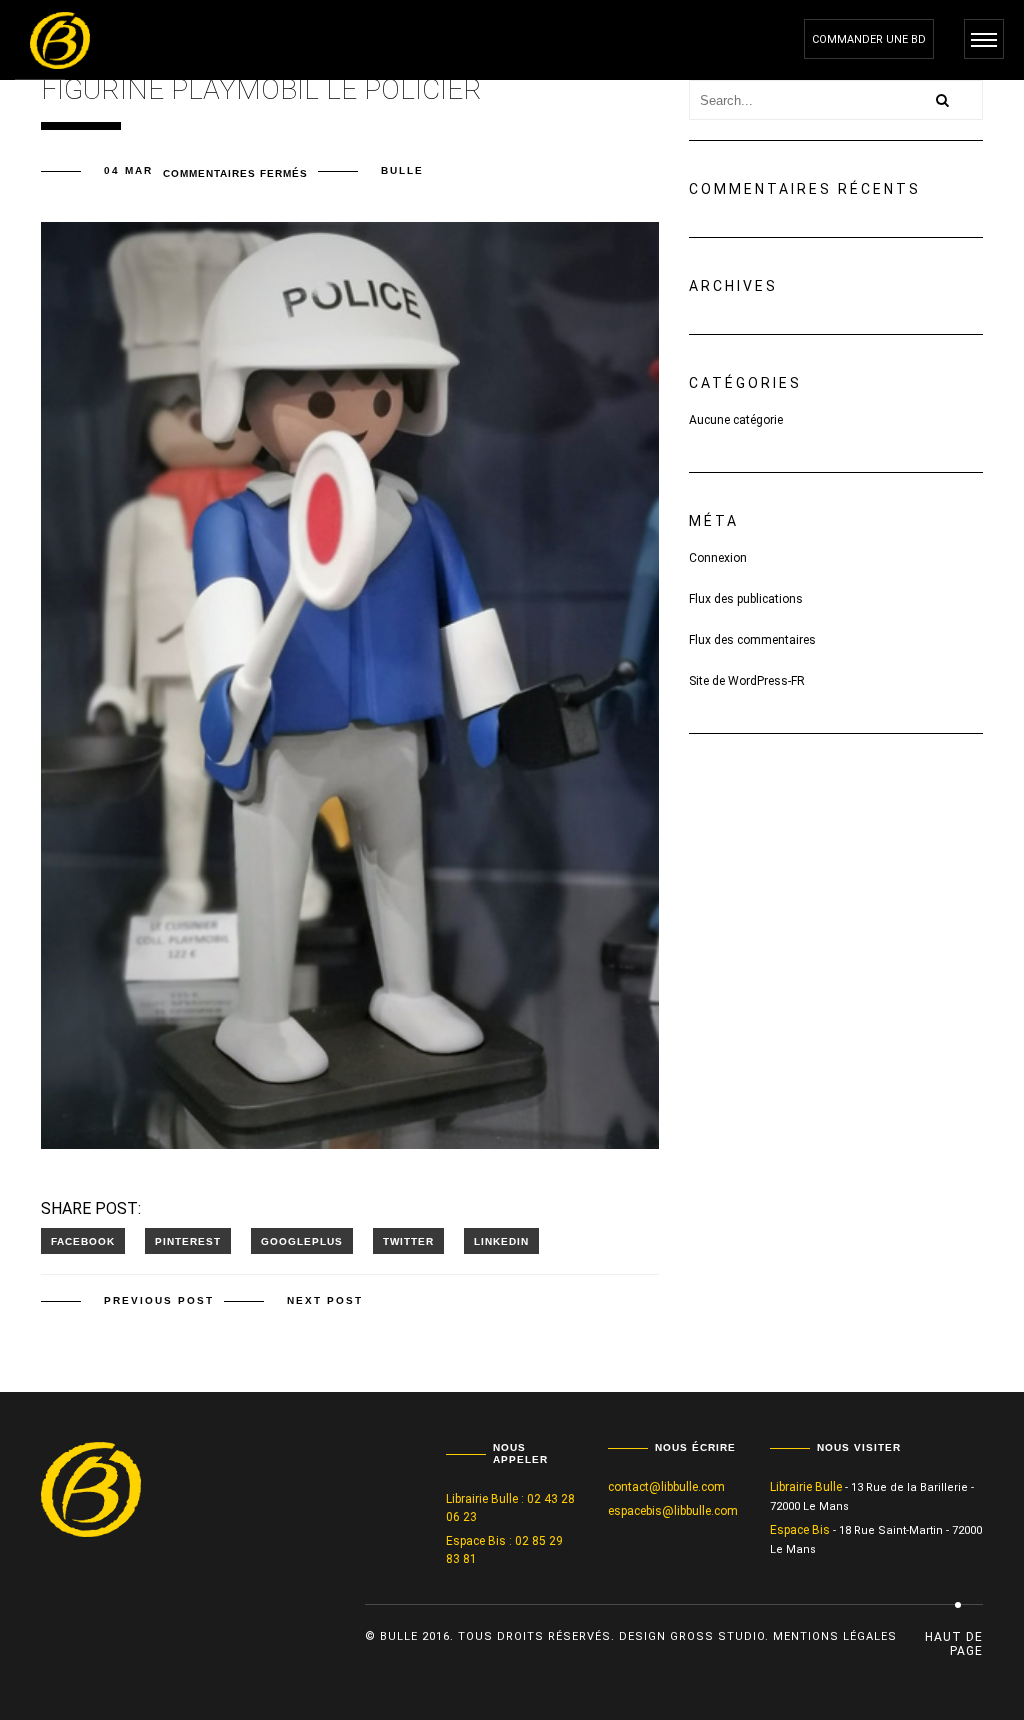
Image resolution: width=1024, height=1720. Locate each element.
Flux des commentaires (752, 640)
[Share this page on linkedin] (501, 1241)
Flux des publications (746, 599)
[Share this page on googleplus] (302, 1241)
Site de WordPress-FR (747, 681)
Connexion (718, 558)
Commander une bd (869, 39)
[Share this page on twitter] (408, 1241)
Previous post (159, 1300)
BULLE (402, 170)
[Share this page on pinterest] (188, 1241)
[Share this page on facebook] (83, 1241)
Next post (325, 1300)
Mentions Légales (835, 1636)
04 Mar (128, 170)
